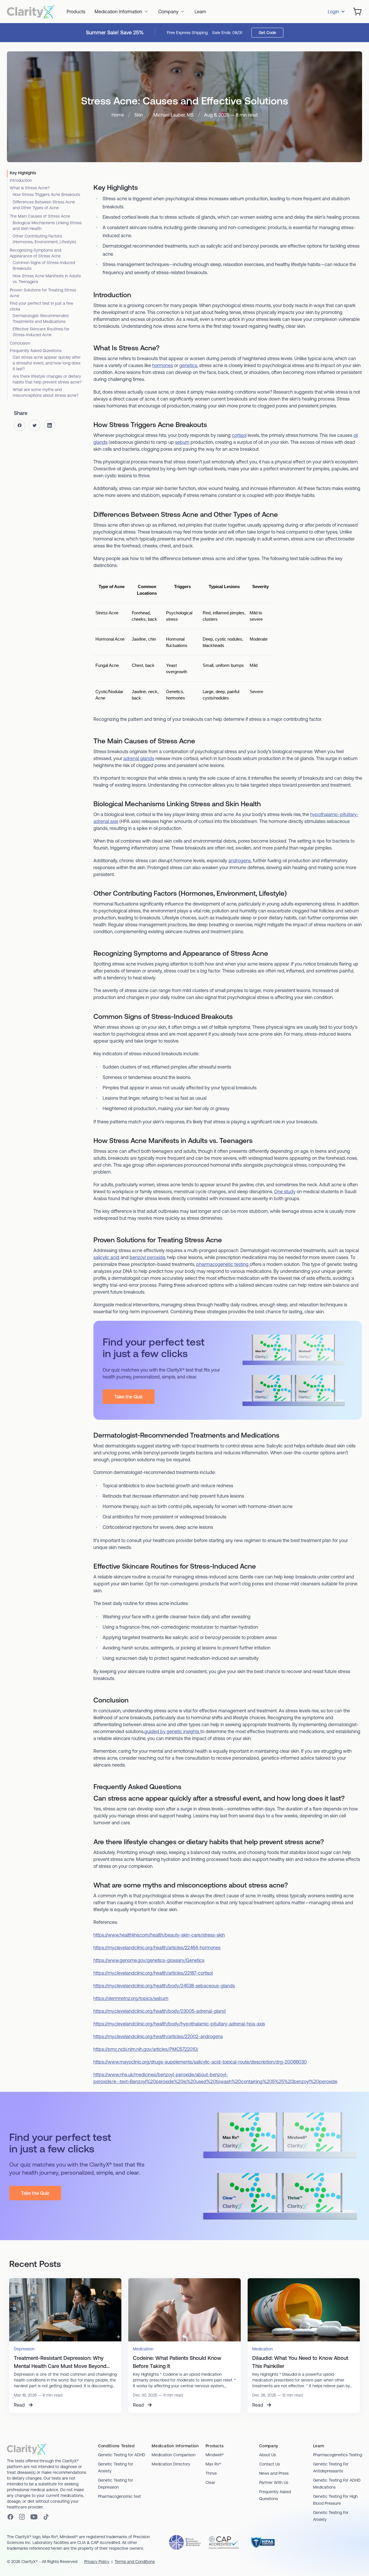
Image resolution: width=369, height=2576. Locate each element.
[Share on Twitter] (35, 425)
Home (118, 115)
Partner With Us (274, 2483)
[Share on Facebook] (20, 425)
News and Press (274, 2473)
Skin (139, 115)
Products (76, 12)
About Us (268, 2455)
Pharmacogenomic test (119, 2496)
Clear (210, 2483)
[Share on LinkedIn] (50, 425)
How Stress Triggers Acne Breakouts (46, 194)
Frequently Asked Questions (36, 351)
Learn (200, 12)
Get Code (267, 33)
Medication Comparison (174, 2455)
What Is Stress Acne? (30, 188)
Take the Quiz (129, 1397)
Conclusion (20, 343)
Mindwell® (215, 2455)
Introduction (21, 180)
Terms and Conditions (135, 2562)
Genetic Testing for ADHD (122, 2455)
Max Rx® (213, 2464)
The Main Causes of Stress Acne (40, 216)
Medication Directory (171, 2464)
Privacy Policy (97, 2562)
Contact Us (270, 2464)
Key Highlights (23, 173)
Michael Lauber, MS (174, 115)
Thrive (211, 2473)
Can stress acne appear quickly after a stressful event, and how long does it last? (47, 363)
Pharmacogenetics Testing (338, 2455)
